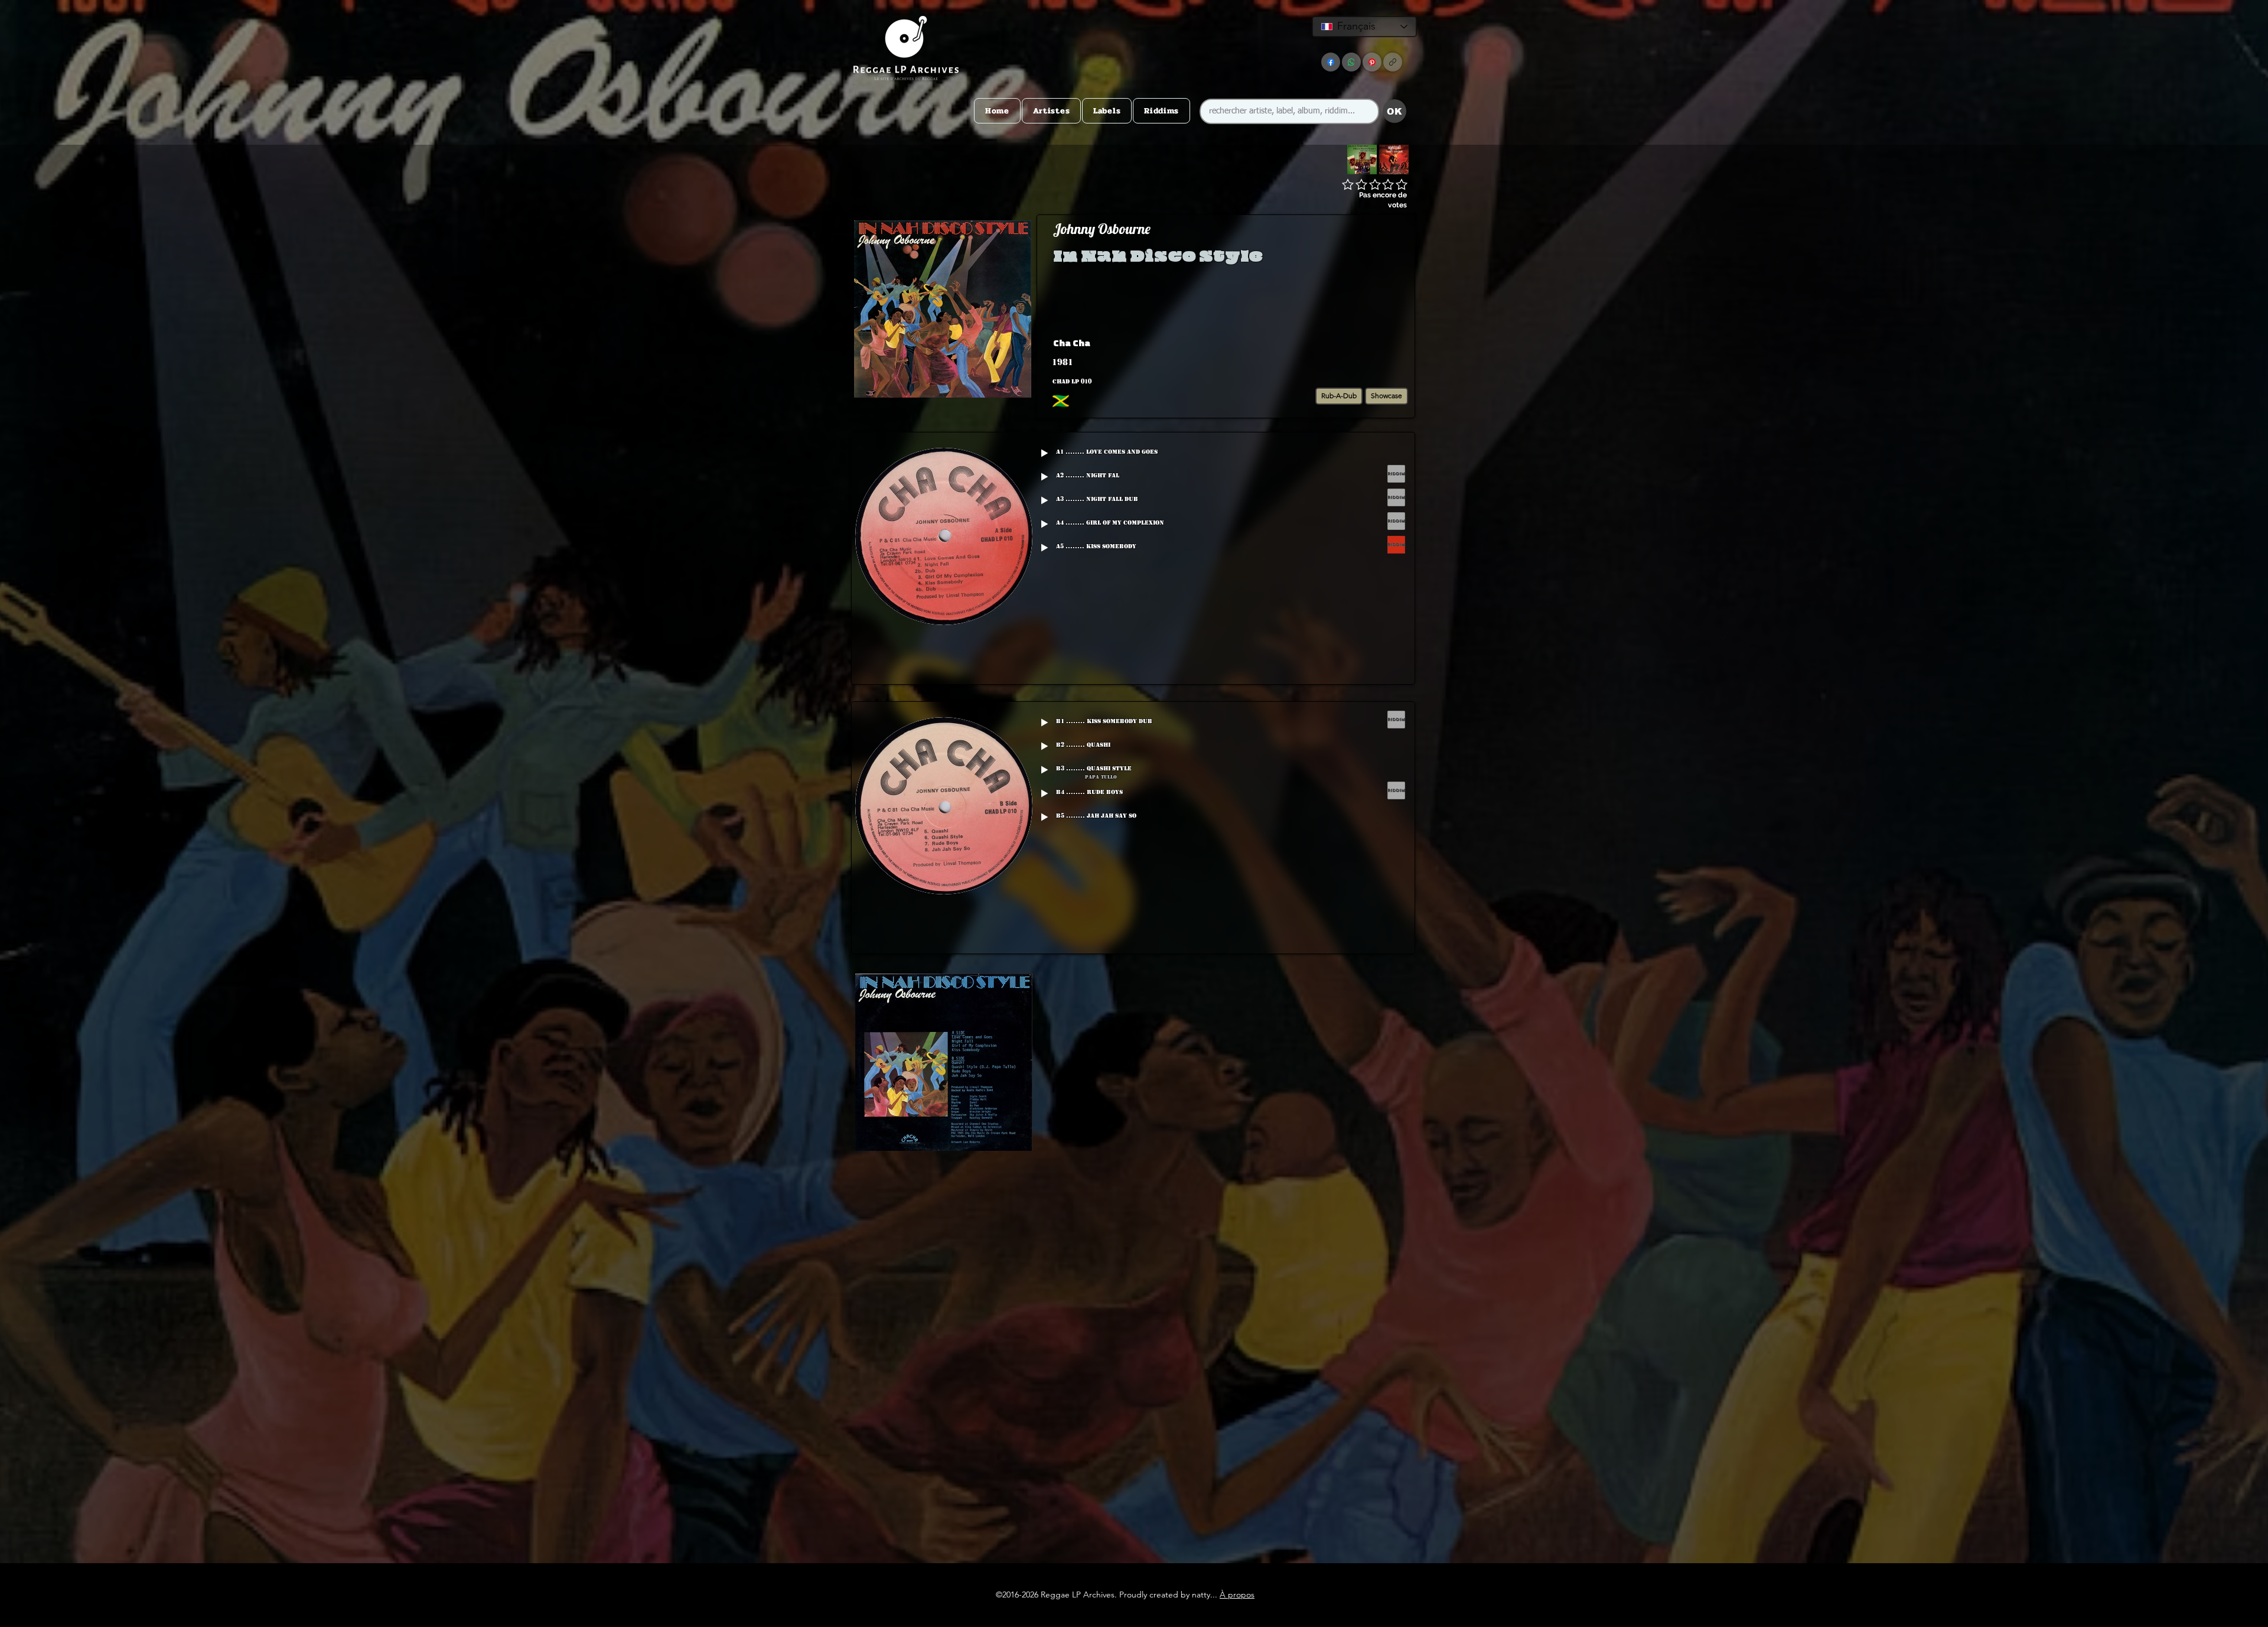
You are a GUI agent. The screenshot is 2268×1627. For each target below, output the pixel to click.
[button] (1319, 343)
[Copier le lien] (1393, 62)
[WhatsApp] (1351, 62)
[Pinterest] (1372, 62)
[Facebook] (1331, 62)
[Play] (1044, 453)
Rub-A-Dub (1339, 396)
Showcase (1386, 396)
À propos (1237, 1595)
